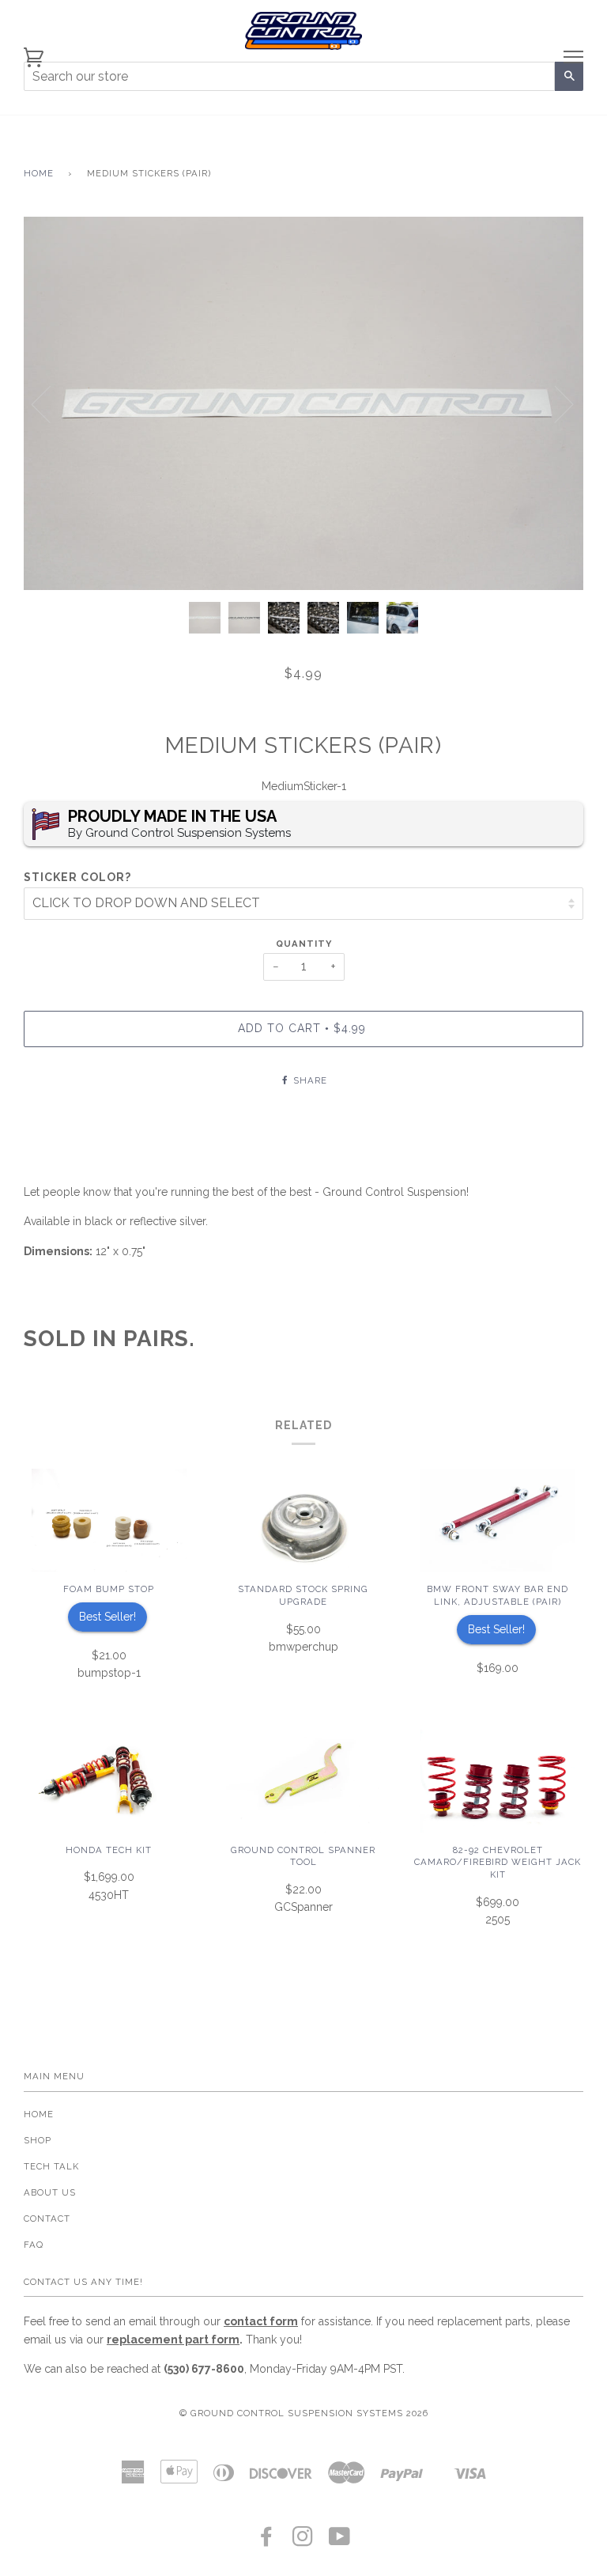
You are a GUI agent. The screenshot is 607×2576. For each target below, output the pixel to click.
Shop (38, 2140)
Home (39, 173)
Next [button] (554, 403)
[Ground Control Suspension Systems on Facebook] (267, 2541)
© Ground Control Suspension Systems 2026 (304, 2413)
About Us (50, 2192)
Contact (47, 2219)
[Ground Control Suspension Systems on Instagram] (303, 2541)
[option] (303, 403)
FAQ (34, 2245)
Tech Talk (51, 2166)
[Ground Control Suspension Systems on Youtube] (340, 2541)
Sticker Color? (77, 877)
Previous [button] (51, 403)
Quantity (304, 944)
